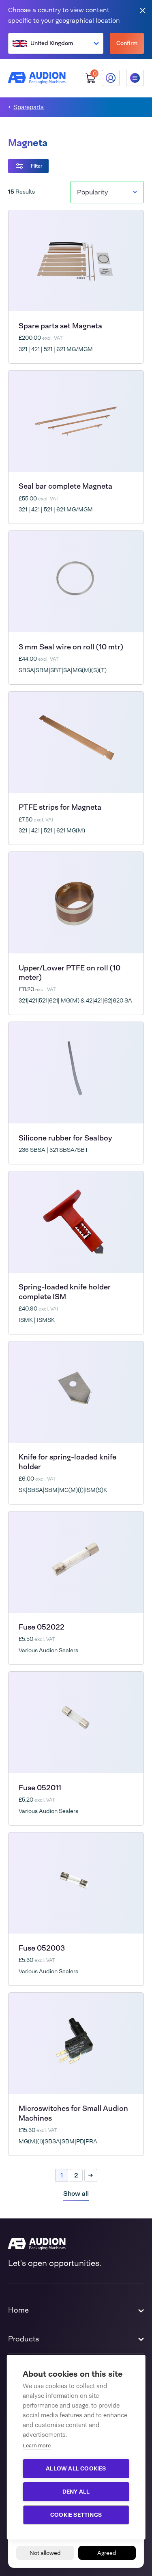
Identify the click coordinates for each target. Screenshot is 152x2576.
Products (24, 2339)
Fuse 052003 (42, 1948)
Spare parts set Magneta (60, 326)
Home (18, 2310)
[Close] (143, 10)
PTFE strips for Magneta (60, 807)
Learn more (37, 2446)
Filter (36, 166)
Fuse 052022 (42, 1627)
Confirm (127, 43)
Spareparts (29, 107)
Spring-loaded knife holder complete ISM (65, 1292)
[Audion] (37, 78)
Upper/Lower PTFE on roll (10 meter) (70, 973)
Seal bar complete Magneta (65, 486)
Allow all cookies (76, 2468)
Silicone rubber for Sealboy (65, 1138)
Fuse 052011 (40, 1788)
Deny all (76, 2492)
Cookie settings (76, 2515)
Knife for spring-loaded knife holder (67, 1462)
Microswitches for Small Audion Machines (73, 2113)
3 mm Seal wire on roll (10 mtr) (71, 647)
